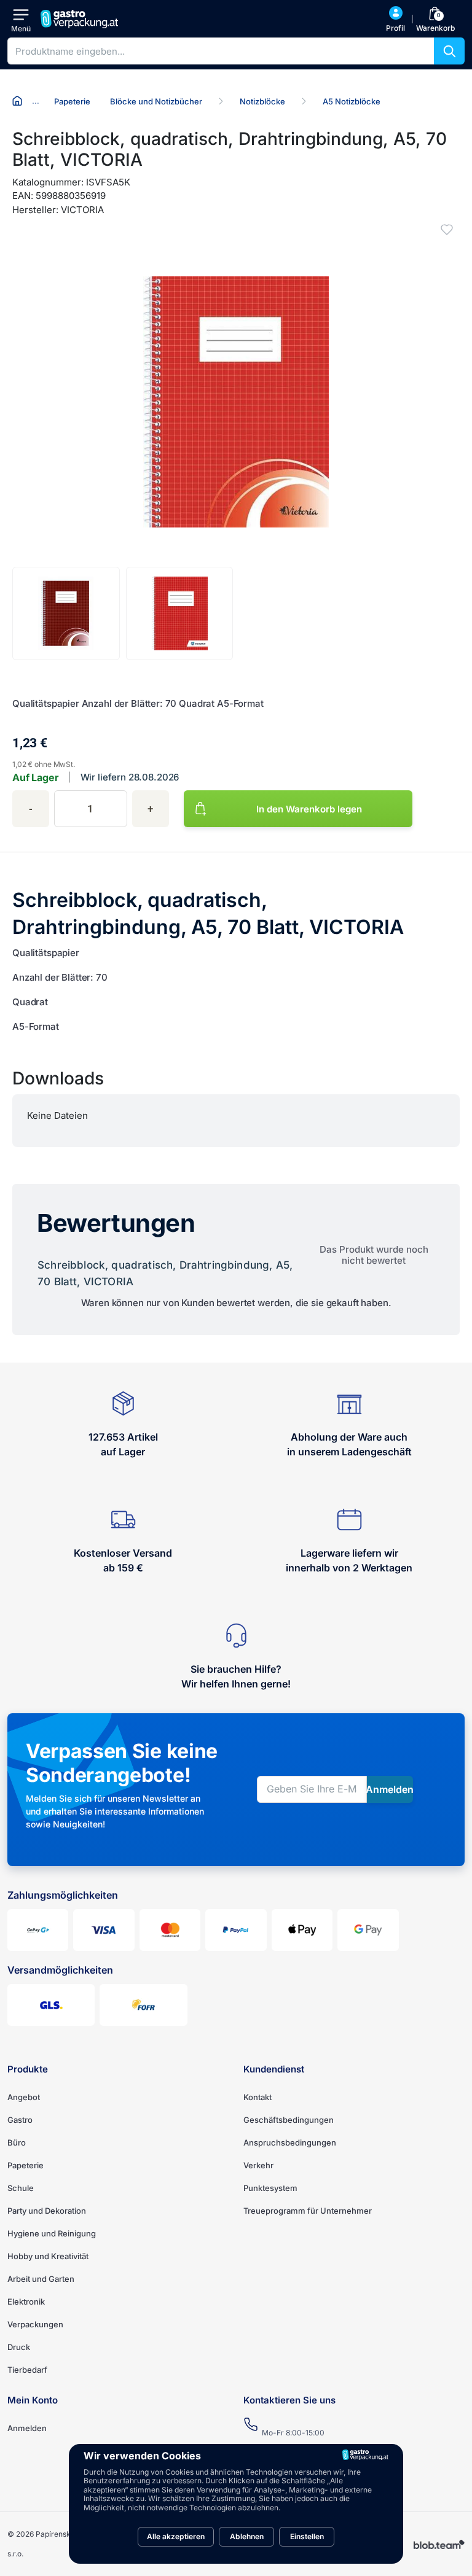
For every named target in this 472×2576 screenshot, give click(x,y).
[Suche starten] (449, 51)
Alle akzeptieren (176, 2536)
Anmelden (27, 2428)
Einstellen (307, 2536)
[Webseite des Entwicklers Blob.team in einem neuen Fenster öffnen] (439, 2544)
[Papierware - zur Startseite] (81, 19)
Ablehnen (247, 2536)
